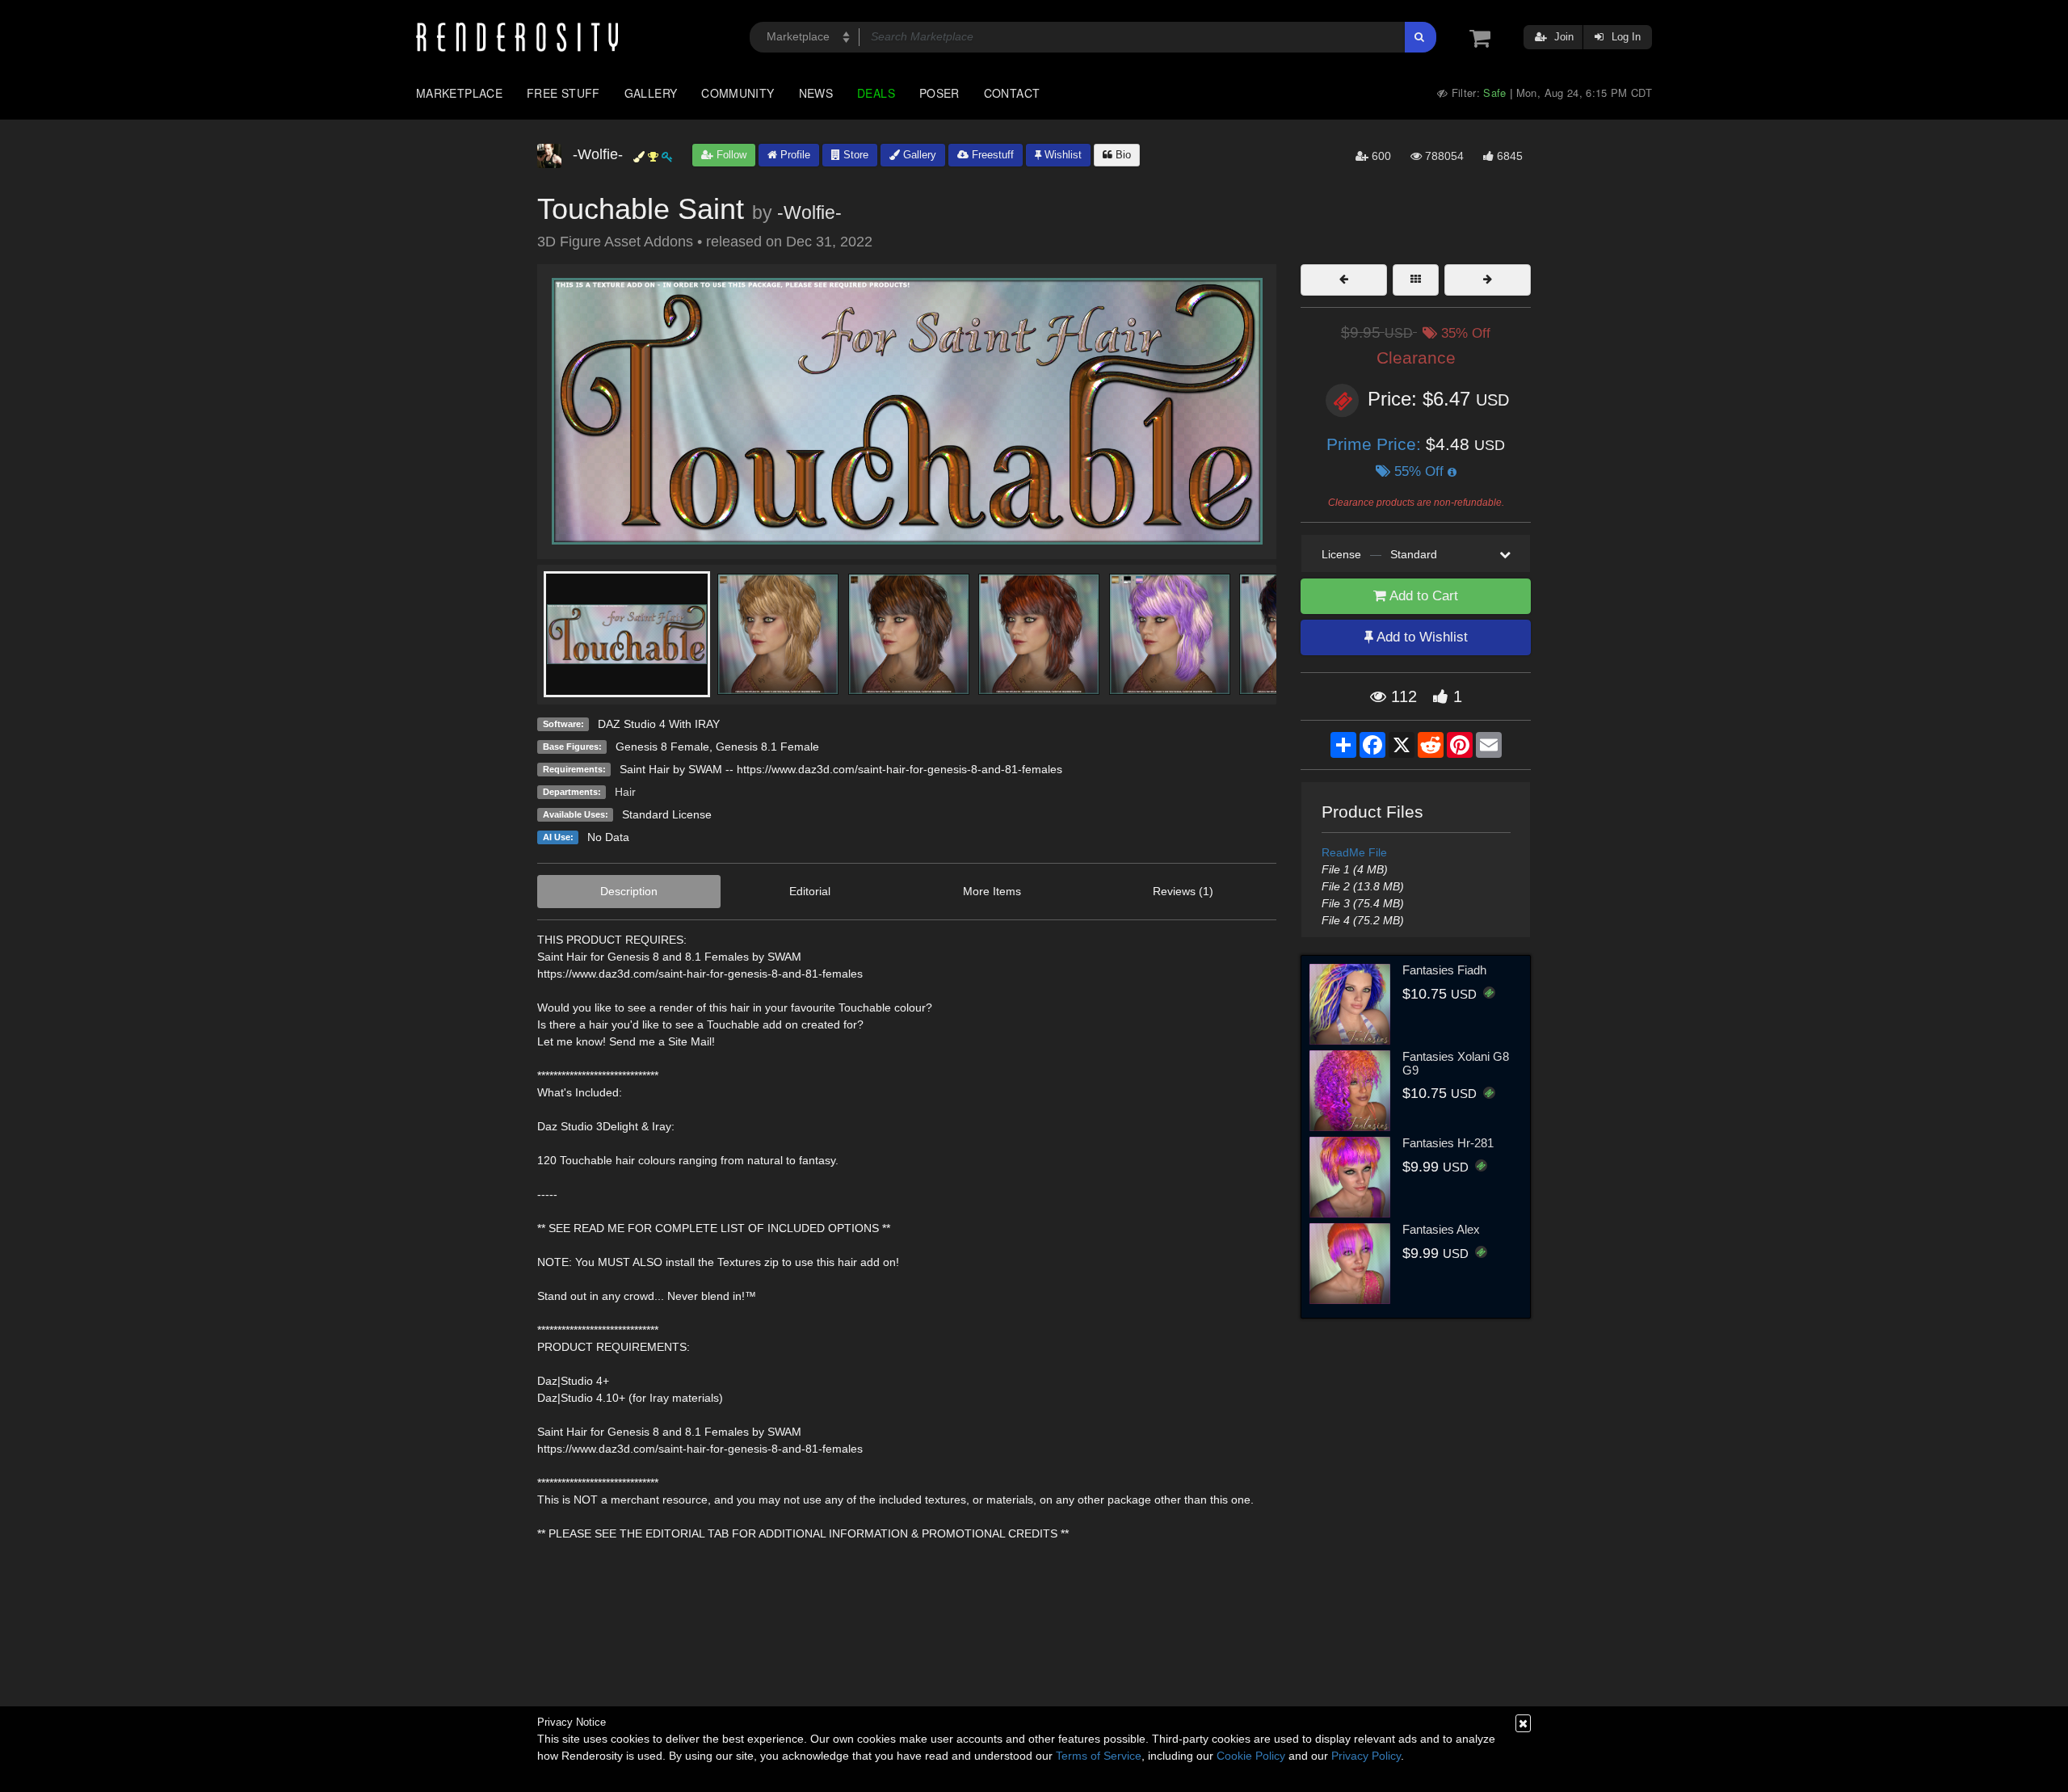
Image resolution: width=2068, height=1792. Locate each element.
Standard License (667, 814)
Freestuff (991, 155)
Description (629, 891)
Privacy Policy (1366, 1756)
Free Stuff (563, 93)
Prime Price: (1376, 444)
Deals (876, 93)
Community (738, 93)
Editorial (810, 891)
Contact (1012, 93)
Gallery (651, 93)
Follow (730, 155)
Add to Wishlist (1421, 637)
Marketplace (459, 93)
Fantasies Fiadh (1444, 970)
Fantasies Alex (1441, 1229)
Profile (794, 155)
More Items (992, 891)
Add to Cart (1422, 596)
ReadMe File (1354, 852)
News (816, 93)
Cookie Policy (1251, 1756)
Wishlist (1061, 155)
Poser (939, 93)
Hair (625, 792)
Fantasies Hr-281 (1448, 1143)
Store (854, 155)
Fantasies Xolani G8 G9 (1456, 1063)
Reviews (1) (1183, 891)
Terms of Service (1099, 1756)
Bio (1122, 155)
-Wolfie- (809, 212)
